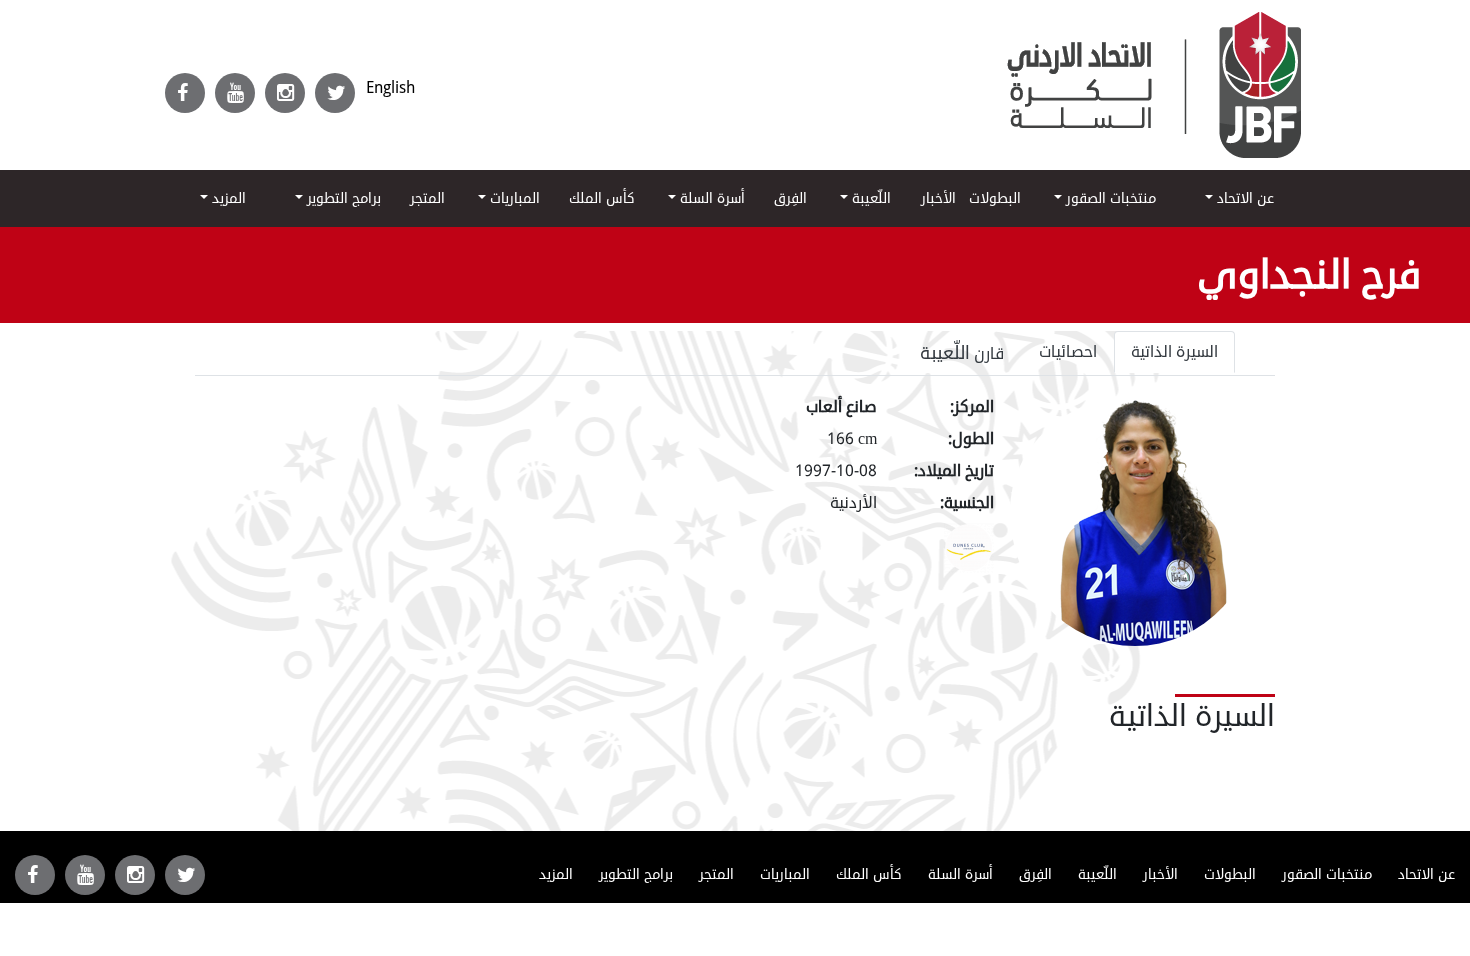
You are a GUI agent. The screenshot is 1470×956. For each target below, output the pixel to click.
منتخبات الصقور (1109, 198)
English (390, 87)
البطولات (995, 198)
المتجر (427, 198)
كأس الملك (602, 198)
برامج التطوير (342, 198)
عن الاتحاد (1243, 198)
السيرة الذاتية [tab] (1174, 352)
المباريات (513, 198)
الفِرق (790, 198)
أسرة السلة (710, 198)
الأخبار (938, 198)
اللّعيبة (869, 198)
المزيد (227, 198)
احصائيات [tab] (1068, 352)
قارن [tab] (962, 353)
